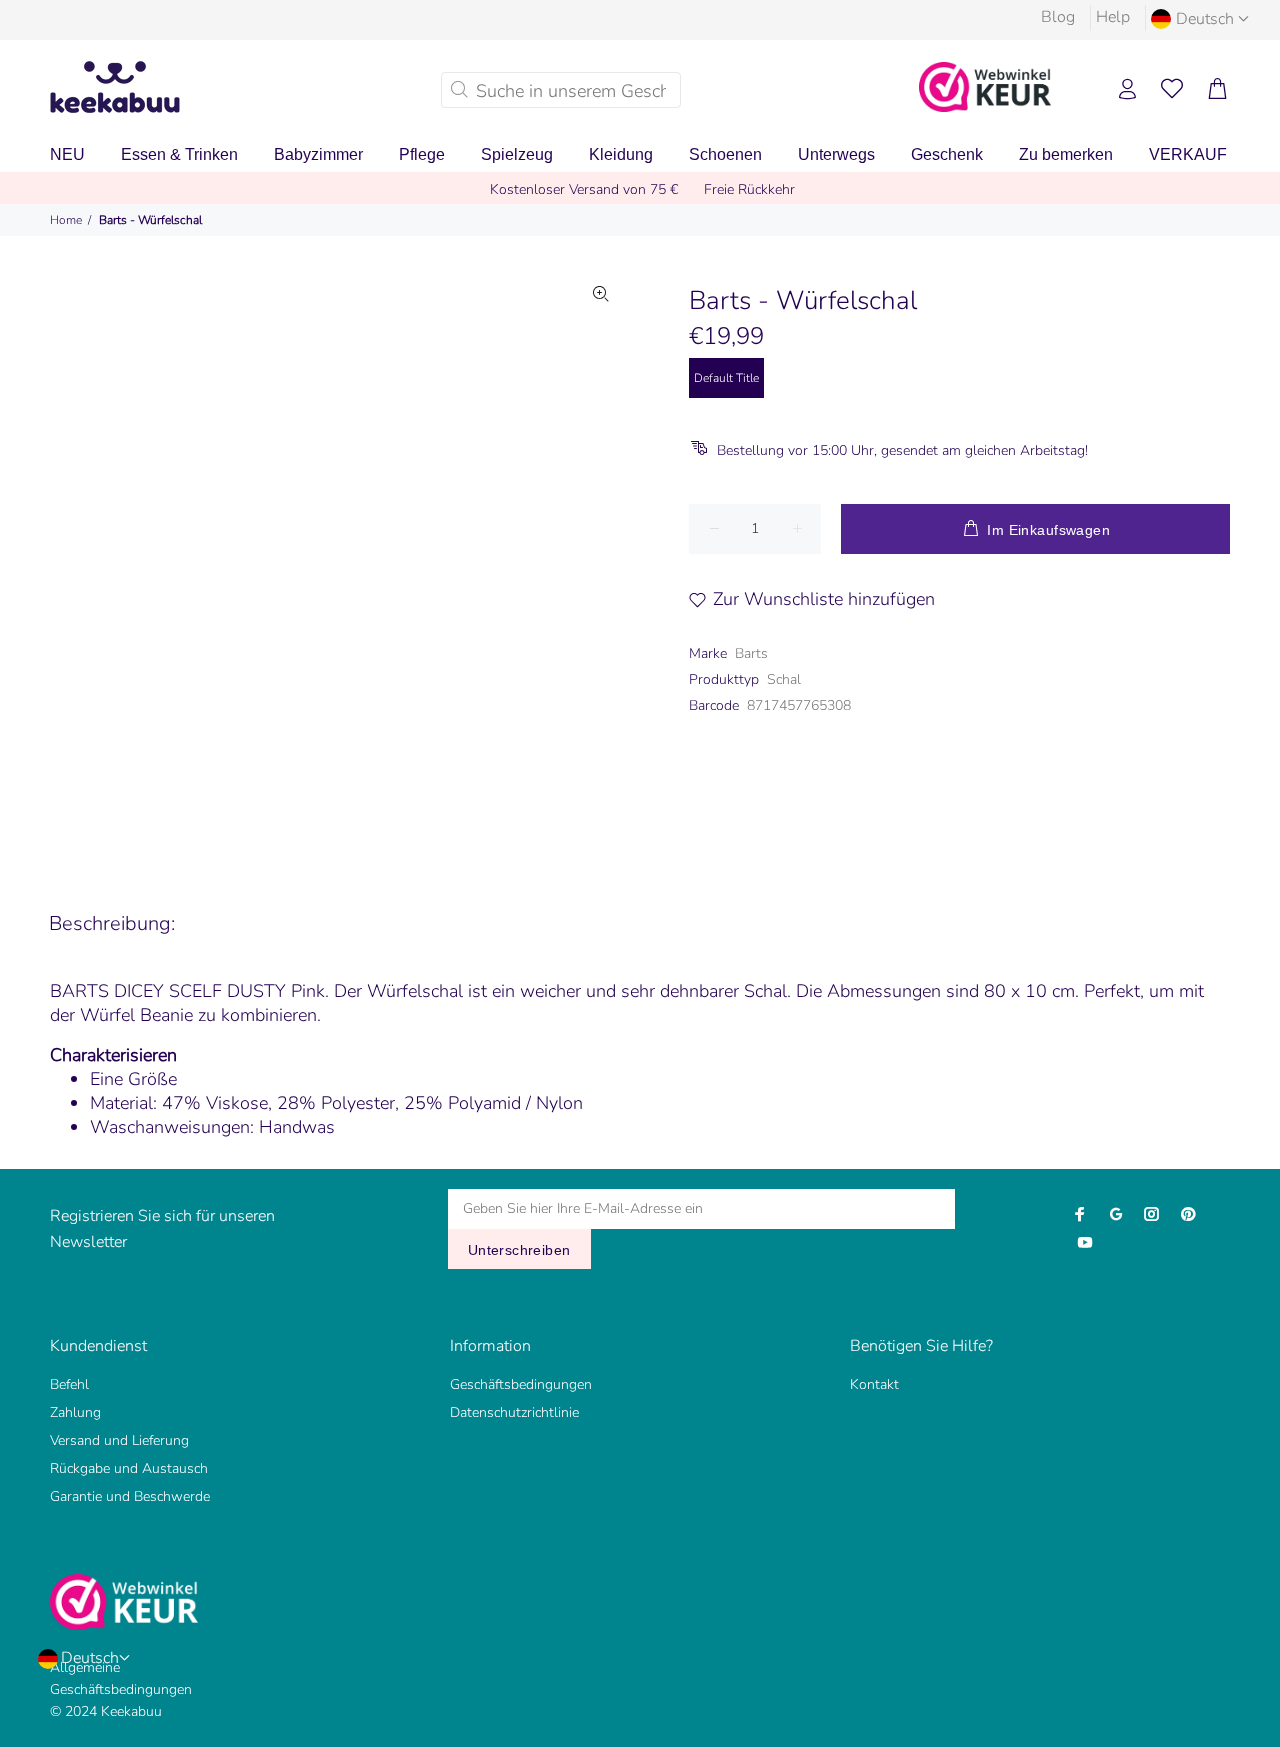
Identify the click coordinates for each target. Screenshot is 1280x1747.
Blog (1058, 17)
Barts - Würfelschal (150, 220)
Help (1113, 17)
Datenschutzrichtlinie (514, 1412)
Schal (784, 679)
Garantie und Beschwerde (130, 1496)
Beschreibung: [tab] (112, 923)
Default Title (726, 378)
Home (66, 220)
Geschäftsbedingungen (521, 1384)
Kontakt (874, 1384)
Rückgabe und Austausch (129, 1468)
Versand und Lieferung (119, 1440)
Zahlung (75, 1412)
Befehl (69, 1384)
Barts (751, 653)
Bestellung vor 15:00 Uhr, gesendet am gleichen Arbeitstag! (902, 450)
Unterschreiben (519, 1250)
